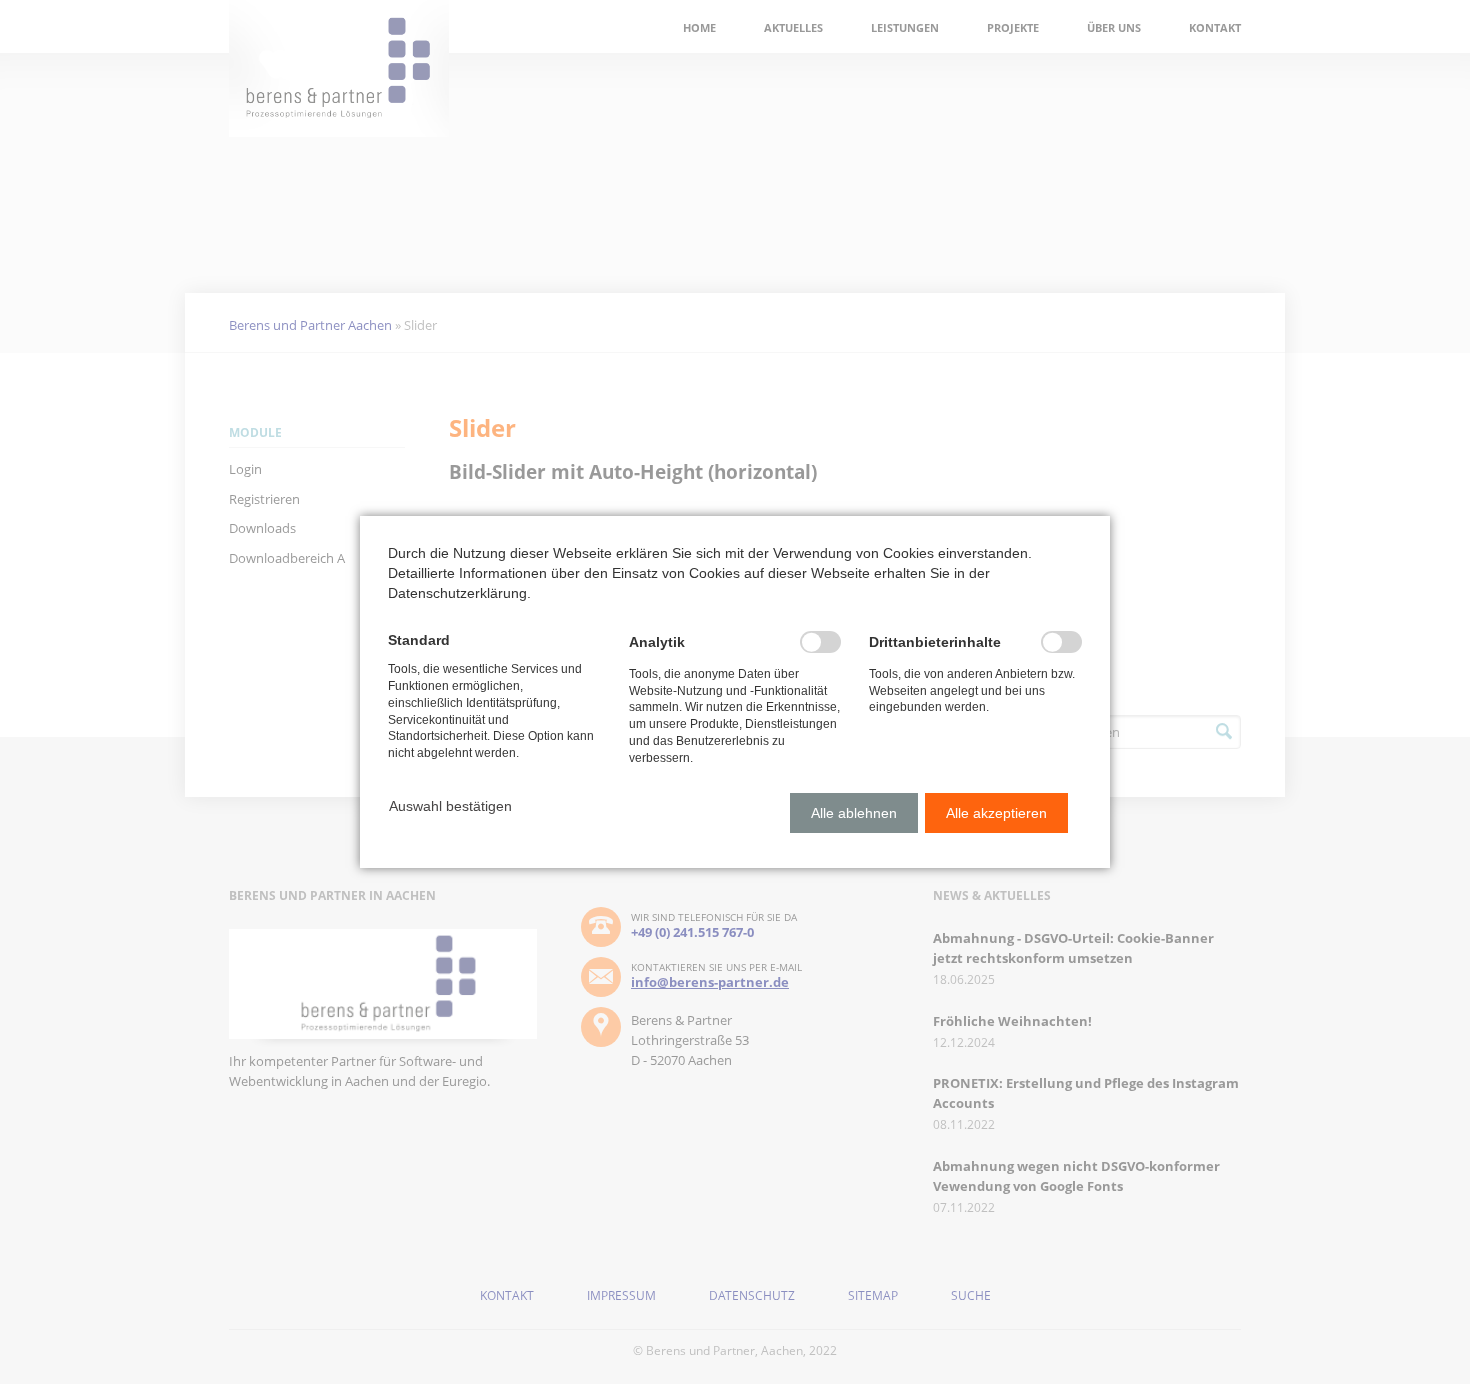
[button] (450, 806)
